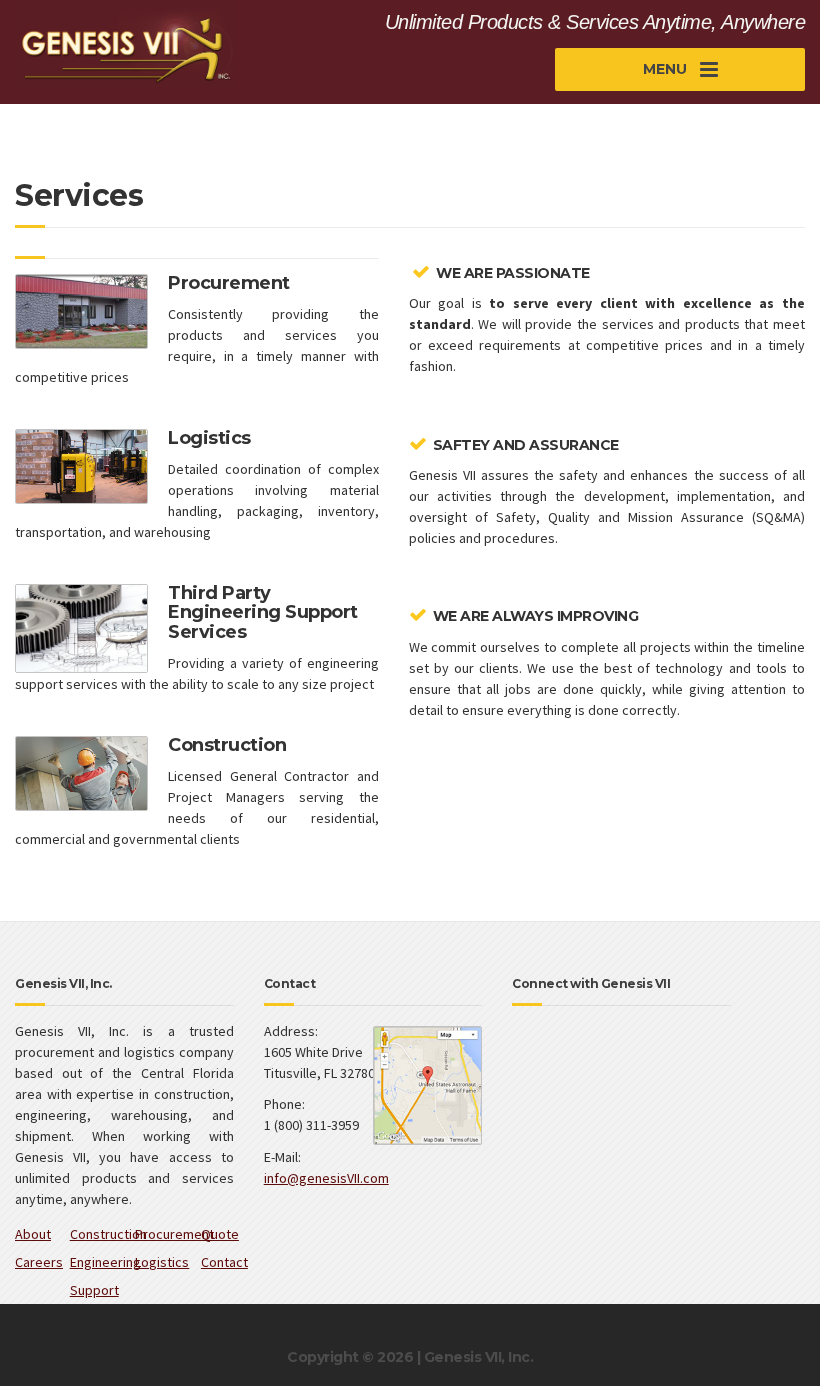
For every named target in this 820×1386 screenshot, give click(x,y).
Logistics (162, 1262)
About (33, 1234)
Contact (224, 1262)
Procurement (174, 1234)
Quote (220, 1234)
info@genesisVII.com (326, 1178)
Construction (108, 1234)
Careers (39, 1262)
